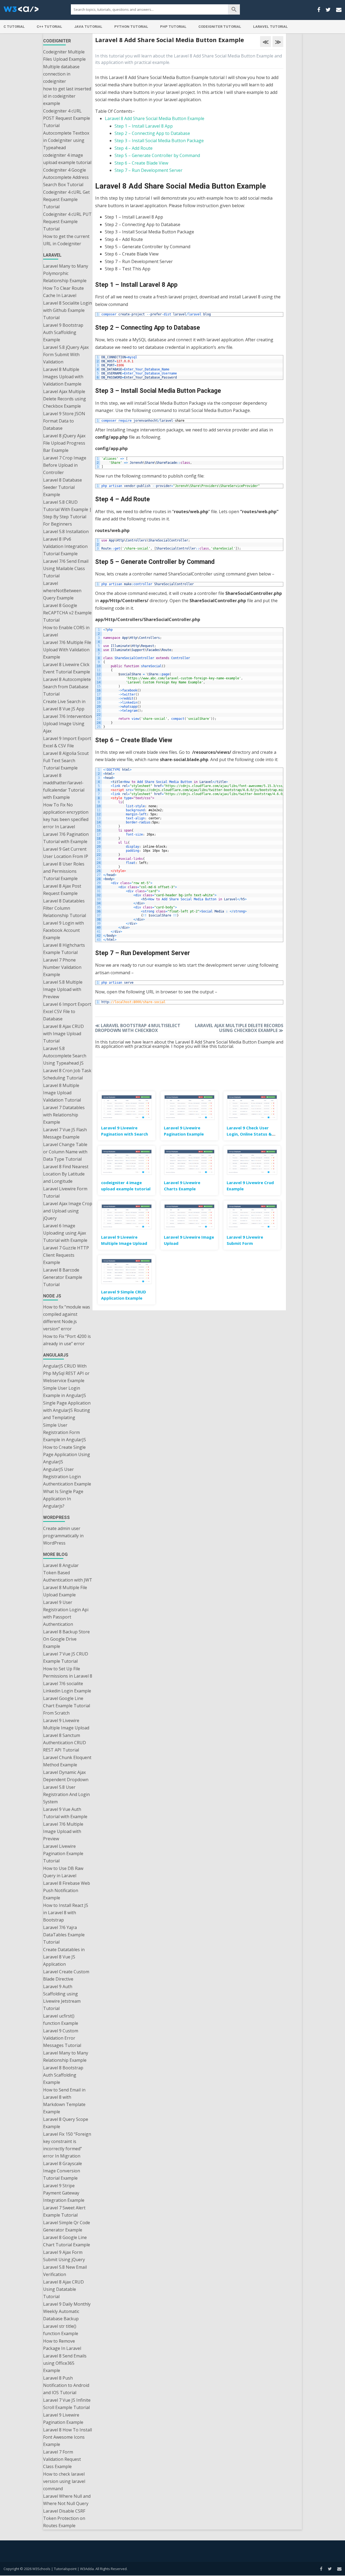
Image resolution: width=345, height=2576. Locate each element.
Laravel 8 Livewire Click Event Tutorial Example (67, 668)
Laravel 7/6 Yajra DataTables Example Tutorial (64, 1935)
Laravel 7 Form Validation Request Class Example (62, 2459)
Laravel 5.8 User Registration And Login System (66, 1794)
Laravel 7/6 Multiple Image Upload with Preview (63, 1831)
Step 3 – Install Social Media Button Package (159, 141)
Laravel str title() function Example (61, 2330)
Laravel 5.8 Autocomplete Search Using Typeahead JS (65, 1056)
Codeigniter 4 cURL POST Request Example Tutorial (67, 118)
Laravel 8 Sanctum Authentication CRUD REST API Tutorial (65, 1743)
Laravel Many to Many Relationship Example (66, 2057)
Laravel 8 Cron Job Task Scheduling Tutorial (67, 1074)
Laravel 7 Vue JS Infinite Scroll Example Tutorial (67, 2404)
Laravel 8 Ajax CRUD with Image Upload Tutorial (63, 1034)
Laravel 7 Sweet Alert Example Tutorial (64, 2211)
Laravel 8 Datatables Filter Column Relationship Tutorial (65, 908)
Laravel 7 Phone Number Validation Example (62, 967)
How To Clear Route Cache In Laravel (63, 292)
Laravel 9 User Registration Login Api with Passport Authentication (66, 1613)
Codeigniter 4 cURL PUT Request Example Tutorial (67, 222)
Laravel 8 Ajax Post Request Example (62, 890)
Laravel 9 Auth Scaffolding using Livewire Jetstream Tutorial (62, 1997)
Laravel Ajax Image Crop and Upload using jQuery (68, 1211)
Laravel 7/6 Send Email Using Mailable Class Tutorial (66, 568)
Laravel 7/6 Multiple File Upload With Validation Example (67, 650)
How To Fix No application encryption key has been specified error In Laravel (66, 816)
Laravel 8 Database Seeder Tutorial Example (63, 487)
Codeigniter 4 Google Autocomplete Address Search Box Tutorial (66, 177)
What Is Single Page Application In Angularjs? (63, 1499)
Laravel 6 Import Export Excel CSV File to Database (67, 1011)
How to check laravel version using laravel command (64, 2481)
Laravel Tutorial (270, 27)
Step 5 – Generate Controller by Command (157, 155)
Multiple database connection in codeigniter (61, 74)
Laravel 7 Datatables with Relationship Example (64, 1115)
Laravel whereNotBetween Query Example (62, 591)
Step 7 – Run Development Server (149, 170)
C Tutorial (14, 27)
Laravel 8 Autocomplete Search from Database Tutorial (67, 687)
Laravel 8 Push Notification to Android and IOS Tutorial (66, 2385)
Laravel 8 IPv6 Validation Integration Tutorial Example (65, 546)
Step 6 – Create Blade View (141, 163)
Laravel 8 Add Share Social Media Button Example (155, 118)
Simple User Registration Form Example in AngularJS (65, 1432)
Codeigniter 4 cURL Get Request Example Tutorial (66, 199)
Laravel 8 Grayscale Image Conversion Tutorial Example (63, 2171)
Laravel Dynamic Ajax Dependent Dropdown (66, 1776)
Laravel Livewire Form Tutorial (65, 1192)
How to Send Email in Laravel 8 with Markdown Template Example (64, 2101)
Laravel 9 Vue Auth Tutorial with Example (65, 1813)
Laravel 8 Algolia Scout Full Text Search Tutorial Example (66, 761)
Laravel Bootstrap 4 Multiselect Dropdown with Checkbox (138, 1028)
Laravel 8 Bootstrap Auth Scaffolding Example (63, 2075)
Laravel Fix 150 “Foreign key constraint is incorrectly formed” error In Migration (67, 2145)
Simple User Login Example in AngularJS (65, 1392)
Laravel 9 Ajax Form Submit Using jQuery (64, 2256)
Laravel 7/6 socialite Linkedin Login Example (67, 1687)
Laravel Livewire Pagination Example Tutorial (63, 1853)
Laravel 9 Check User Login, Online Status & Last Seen (249, 1134)
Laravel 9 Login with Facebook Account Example (63, 930)
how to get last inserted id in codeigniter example (67, 96)
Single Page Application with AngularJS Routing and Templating (67, 1410)
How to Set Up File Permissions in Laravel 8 (68, 1672)
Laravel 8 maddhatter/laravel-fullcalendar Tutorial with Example (64, 786)
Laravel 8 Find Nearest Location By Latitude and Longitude (66, 1174)
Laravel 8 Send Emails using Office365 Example (65, 2363)
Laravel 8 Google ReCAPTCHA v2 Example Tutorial (67, 613)
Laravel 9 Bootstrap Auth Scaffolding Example (63, 332)
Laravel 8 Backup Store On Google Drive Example (66, 1639)
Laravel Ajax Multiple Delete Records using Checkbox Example (65, 399)
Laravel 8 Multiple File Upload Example (65, 1591)
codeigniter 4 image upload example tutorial (67, 159)
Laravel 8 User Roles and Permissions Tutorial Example (64, 871)
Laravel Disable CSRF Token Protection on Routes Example (64, 2518)
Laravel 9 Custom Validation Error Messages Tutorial (62, 2038)
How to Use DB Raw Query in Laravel (63, 1872)
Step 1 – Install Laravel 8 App (144, 126)
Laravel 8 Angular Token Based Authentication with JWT (68, 1573)
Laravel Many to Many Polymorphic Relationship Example (66, 273)
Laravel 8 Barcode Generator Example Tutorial (63, 1277)
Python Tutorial (131, 27)
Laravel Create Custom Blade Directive (66, 1975)
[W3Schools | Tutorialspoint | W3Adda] (21, 11)
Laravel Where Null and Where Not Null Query (67, 2500)
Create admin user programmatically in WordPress (63, 1536)
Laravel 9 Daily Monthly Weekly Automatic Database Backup (67, 2311)
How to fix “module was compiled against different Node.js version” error (67, 1318)
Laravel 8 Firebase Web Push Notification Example (67, 1890)
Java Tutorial (88, 27)
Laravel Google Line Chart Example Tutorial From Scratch (67, 1706)
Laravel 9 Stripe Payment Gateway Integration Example (64, 2193)
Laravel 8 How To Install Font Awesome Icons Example (68, 2437)
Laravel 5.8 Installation (66, 531)
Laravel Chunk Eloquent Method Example (67, 1761)
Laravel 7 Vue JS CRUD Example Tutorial (66, 1657)
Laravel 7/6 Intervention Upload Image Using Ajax (68, 724)
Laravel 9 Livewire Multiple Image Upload (66, 1724)
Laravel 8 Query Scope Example (66, 2123)
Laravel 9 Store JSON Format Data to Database (64, 421)
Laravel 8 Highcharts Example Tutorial (64, 949)
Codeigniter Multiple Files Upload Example (64, 55)
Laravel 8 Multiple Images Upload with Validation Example (63, 377)
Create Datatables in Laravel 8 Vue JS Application (64, 1957)
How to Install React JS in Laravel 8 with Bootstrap (66, 1913)
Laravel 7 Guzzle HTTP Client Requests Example (66, 1255)
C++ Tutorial (49, 27)
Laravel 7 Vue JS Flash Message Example (65, 1133)
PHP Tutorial (173, 27)
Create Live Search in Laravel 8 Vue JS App (64, 705)
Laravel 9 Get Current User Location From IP (66, 853)
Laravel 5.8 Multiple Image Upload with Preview (63, 989)
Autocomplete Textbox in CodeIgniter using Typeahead (66, 140)
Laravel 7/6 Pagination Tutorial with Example (66, 838)
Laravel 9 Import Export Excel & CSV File (67, 742)
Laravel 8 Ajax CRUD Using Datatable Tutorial (63, 2289)
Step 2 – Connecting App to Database (152, 133)
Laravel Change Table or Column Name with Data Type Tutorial (65, 1152)
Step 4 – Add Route (134, 148)
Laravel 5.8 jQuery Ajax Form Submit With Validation (66, 355)
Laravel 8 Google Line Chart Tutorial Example (67, 2241)
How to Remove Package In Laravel (62, 2345)
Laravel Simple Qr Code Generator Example (67, 2226)
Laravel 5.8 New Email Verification (65, 2271)
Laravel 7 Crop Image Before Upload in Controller (65, 465)
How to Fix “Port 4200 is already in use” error (67, 1340)
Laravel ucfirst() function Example (61, 2020)
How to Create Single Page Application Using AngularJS (67, 1454)
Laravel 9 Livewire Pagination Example (63, 2419)
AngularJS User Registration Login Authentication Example (67, 1477)
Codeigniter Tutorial (220, 27)
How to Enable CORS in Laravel (66, 631)
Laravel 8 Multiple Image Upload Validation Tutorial (62, 1093)
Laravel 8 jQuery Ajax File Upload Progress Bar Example (64, 443)
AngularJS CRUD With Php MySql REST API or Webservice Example (66, 1373)
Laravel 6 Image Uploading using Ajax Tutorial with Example (65, 1233)
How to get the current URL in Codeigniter (66, 240)
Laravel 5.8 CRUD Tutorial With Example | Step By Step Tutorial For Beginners (67, 513)
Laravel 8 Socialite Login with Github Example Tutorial (68, 310)
